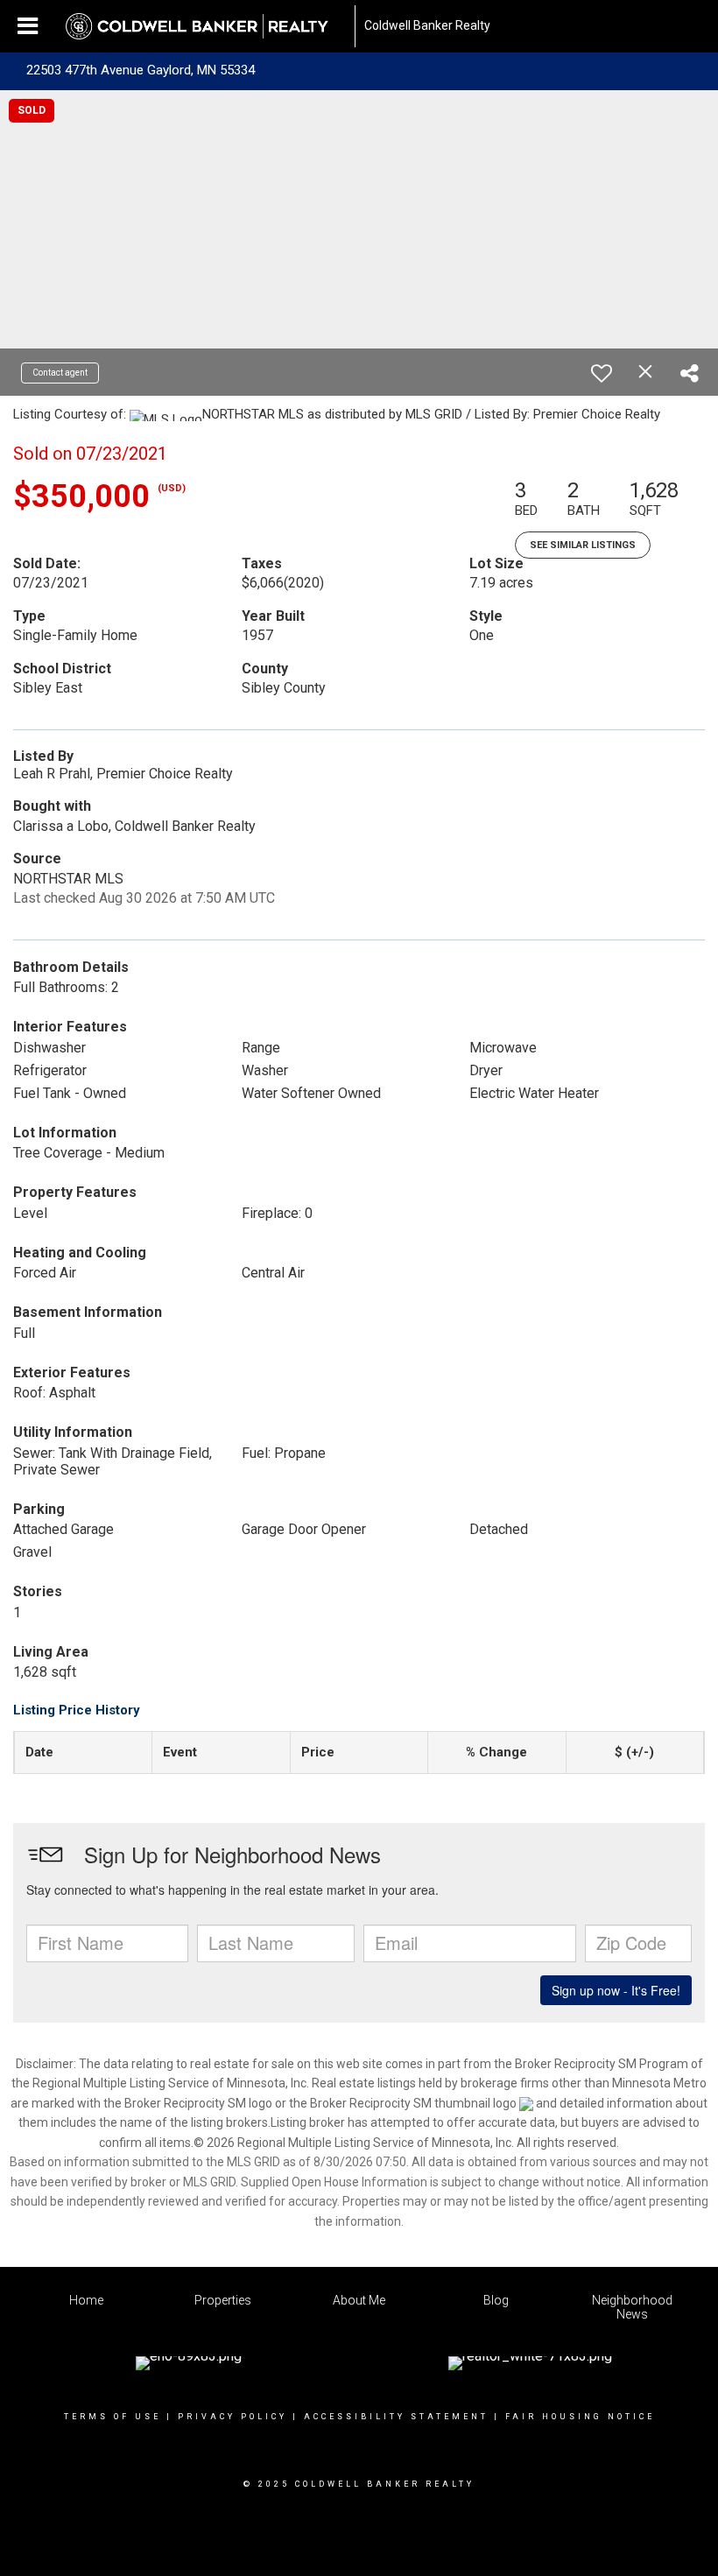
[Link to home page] (206, 26)
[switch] (602, 373)
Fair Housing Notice (580, 2417)
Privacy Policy (232, 2417)
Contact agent (60, 373)
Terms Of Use (113, 2417)
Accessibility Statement (396, 2417)
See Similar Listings (583, 545)
